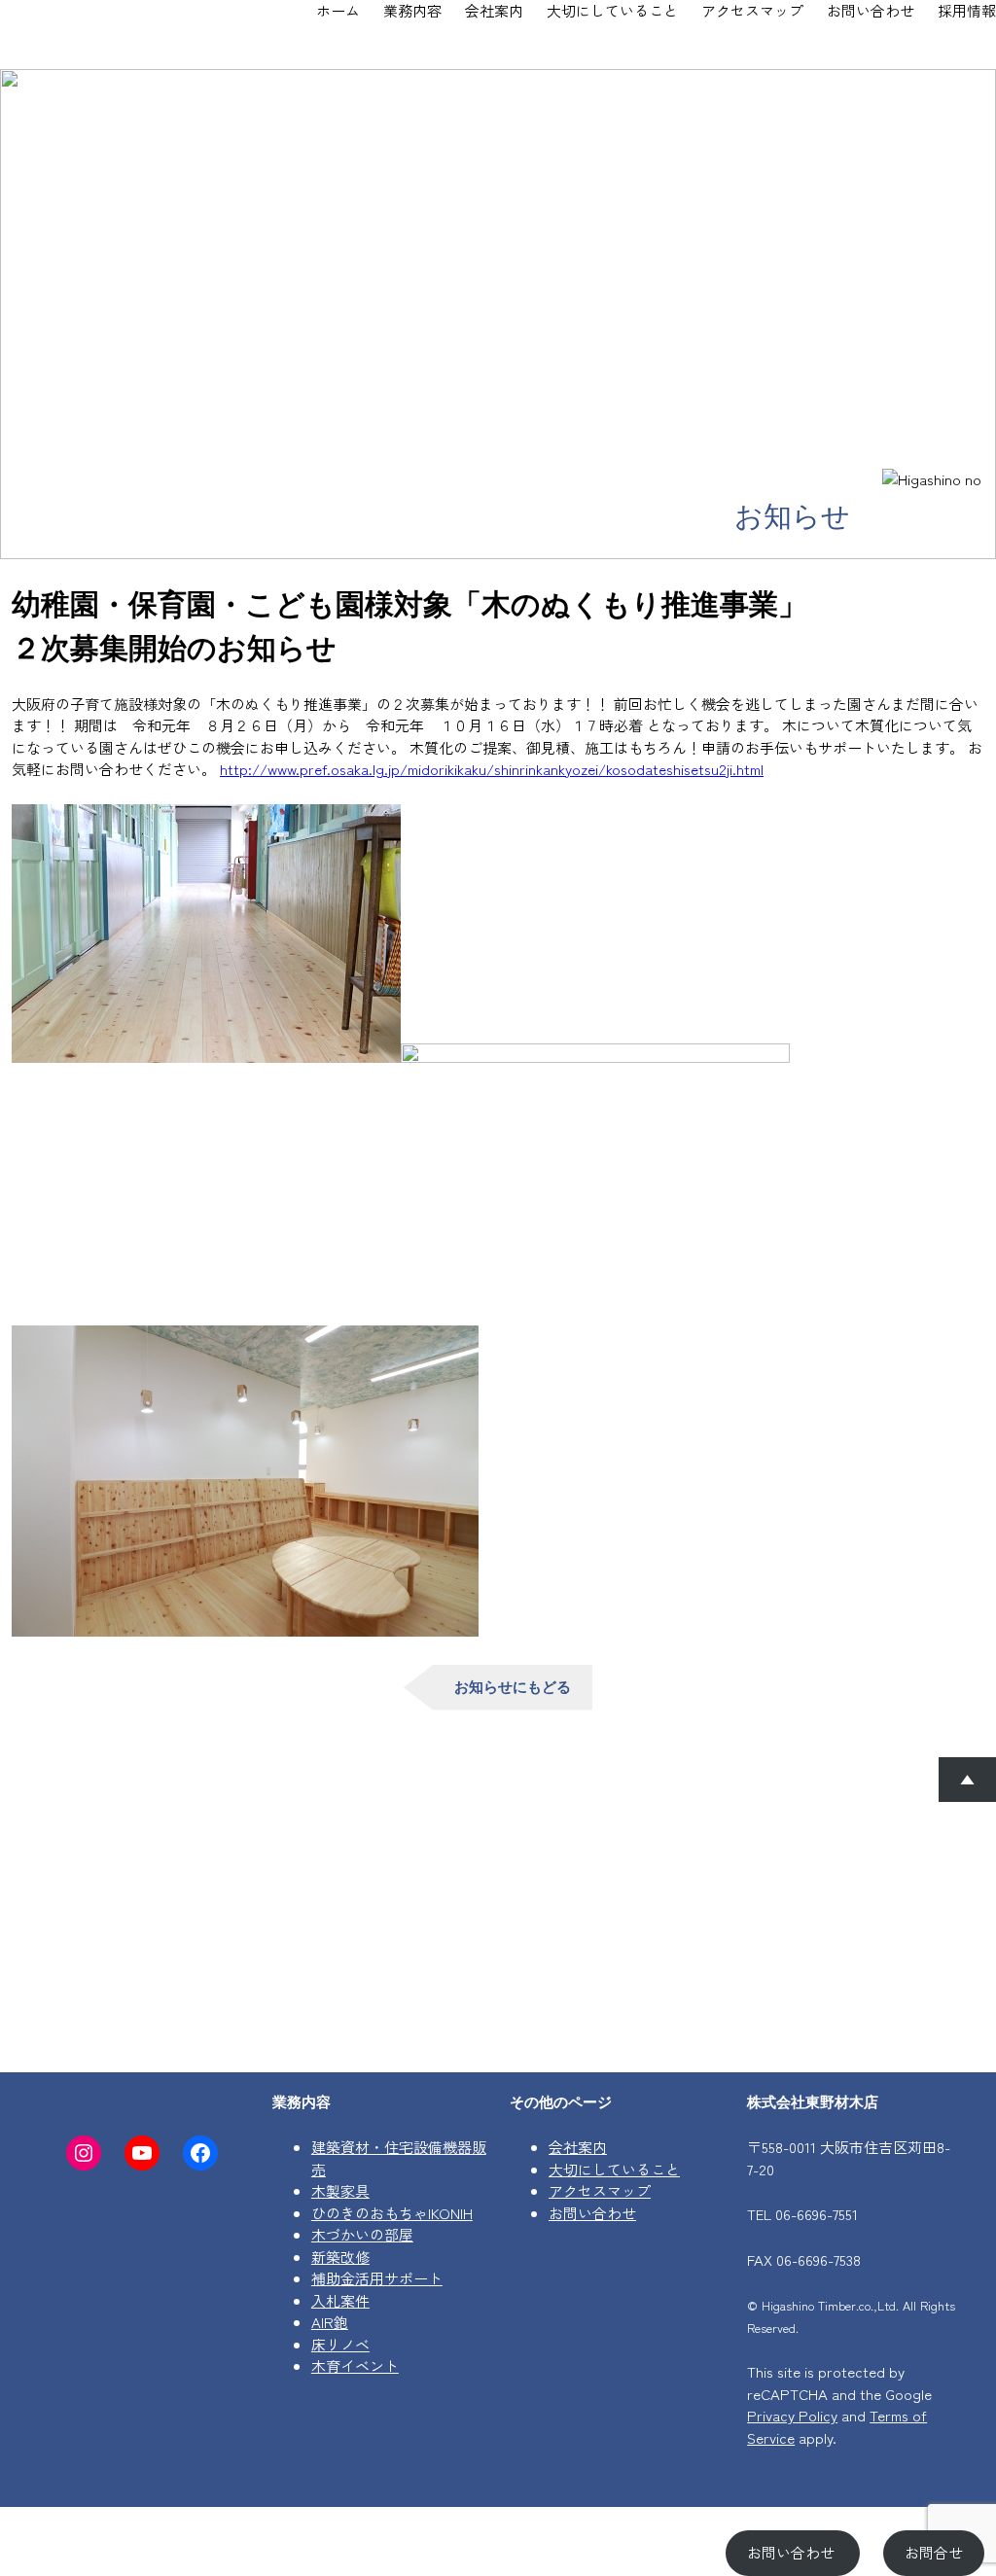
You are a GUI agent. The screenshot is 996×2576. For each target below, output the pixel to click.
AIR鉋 (330, 2322)
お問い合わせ (592, 2213)
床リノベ (340, 2344)
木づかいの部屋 (362, 2234)
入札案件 (340, 2300)
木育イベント (355, 2365)
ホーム (338, 10)
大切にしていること (614, 2169)
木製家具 (340, 2190)
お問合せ (934, 2552)
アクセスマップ (600, 2190)
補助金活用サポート (377, 2278)
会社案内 (578, 2147)
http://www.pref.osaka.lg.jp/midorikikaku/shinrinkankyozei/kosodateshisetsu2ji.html (492, 769)
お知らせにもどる (513, 1687)
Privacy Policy (792, 2415)
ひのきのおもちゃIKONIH (392, 2213)
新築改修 (340, 2257)
